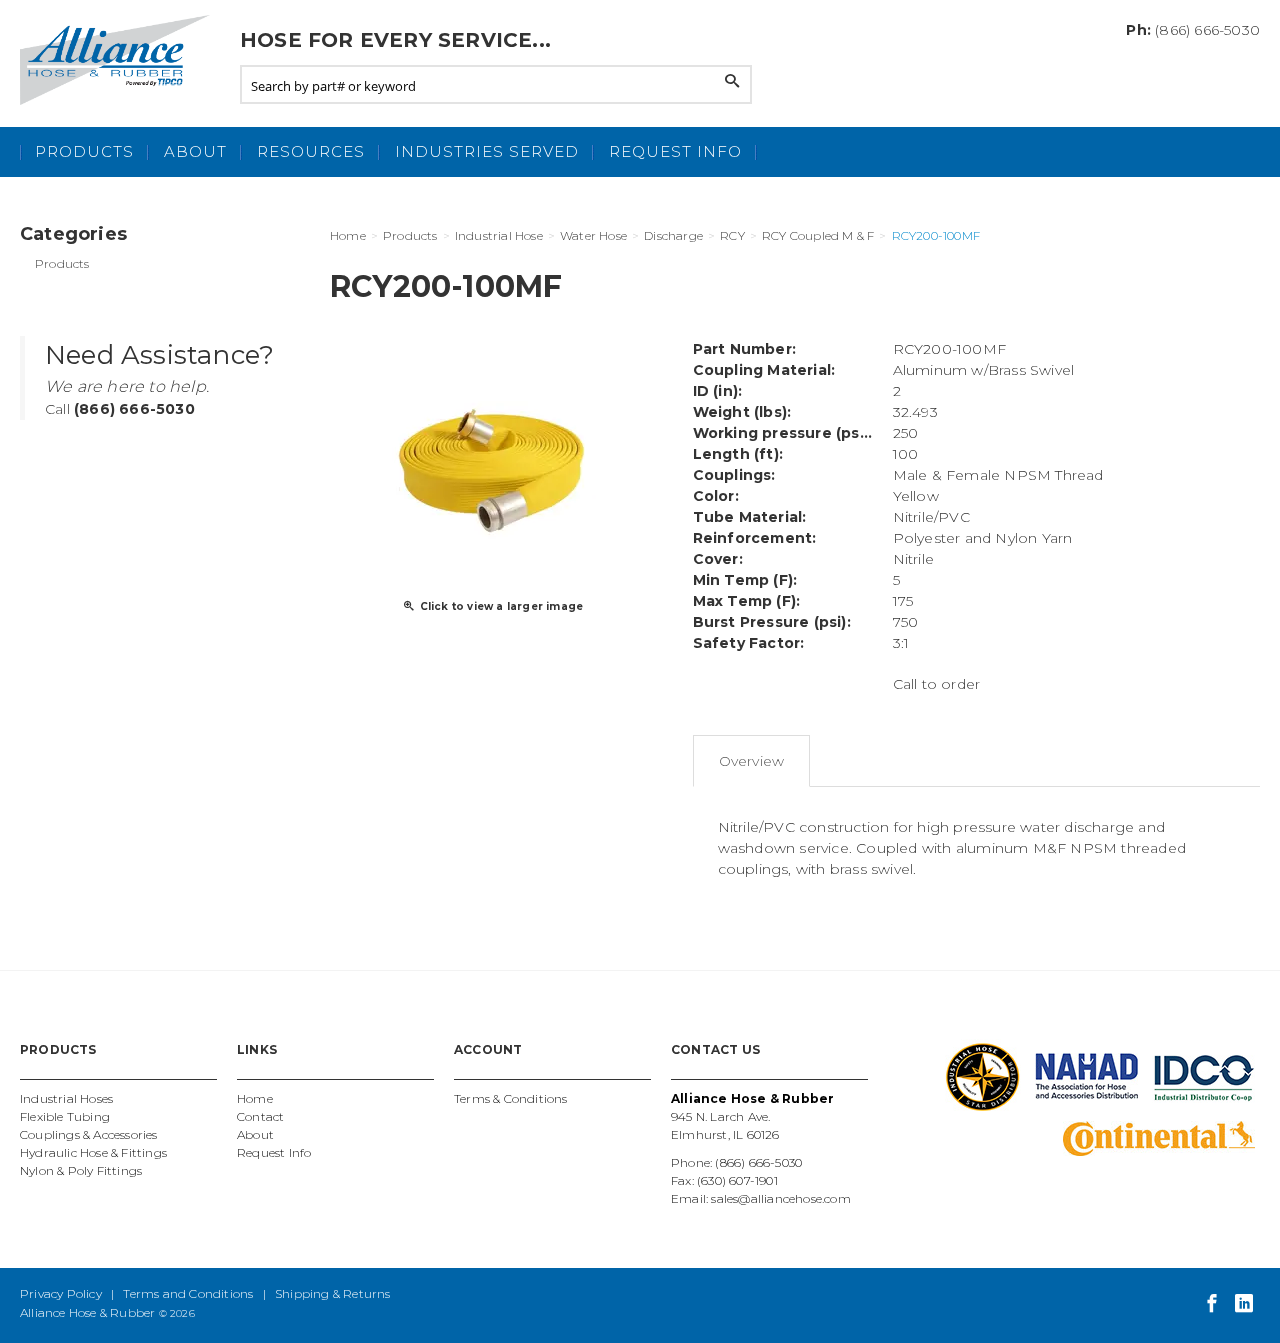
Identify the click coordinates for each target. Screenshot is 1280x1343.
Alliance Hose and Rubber (120, 60)
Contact (260, 1116)
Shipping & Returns (333, 1293)
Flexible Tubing (65, 1116)
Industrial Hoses (66, 1098)
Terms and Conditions (188, 1293)
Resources (311, 151)
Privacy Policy (61, 1293)
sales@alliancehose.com (780, 1198)
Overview (752, 761)
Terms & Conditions (511, 1098)
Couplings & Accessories (89, 1134)
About (195, 151)
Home (255, 1098)
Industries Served (487, 151)
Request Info (675, 151)
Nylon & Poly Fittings (81, 1170)
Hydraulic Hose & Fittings (93, 1152)
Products (84, 151)
